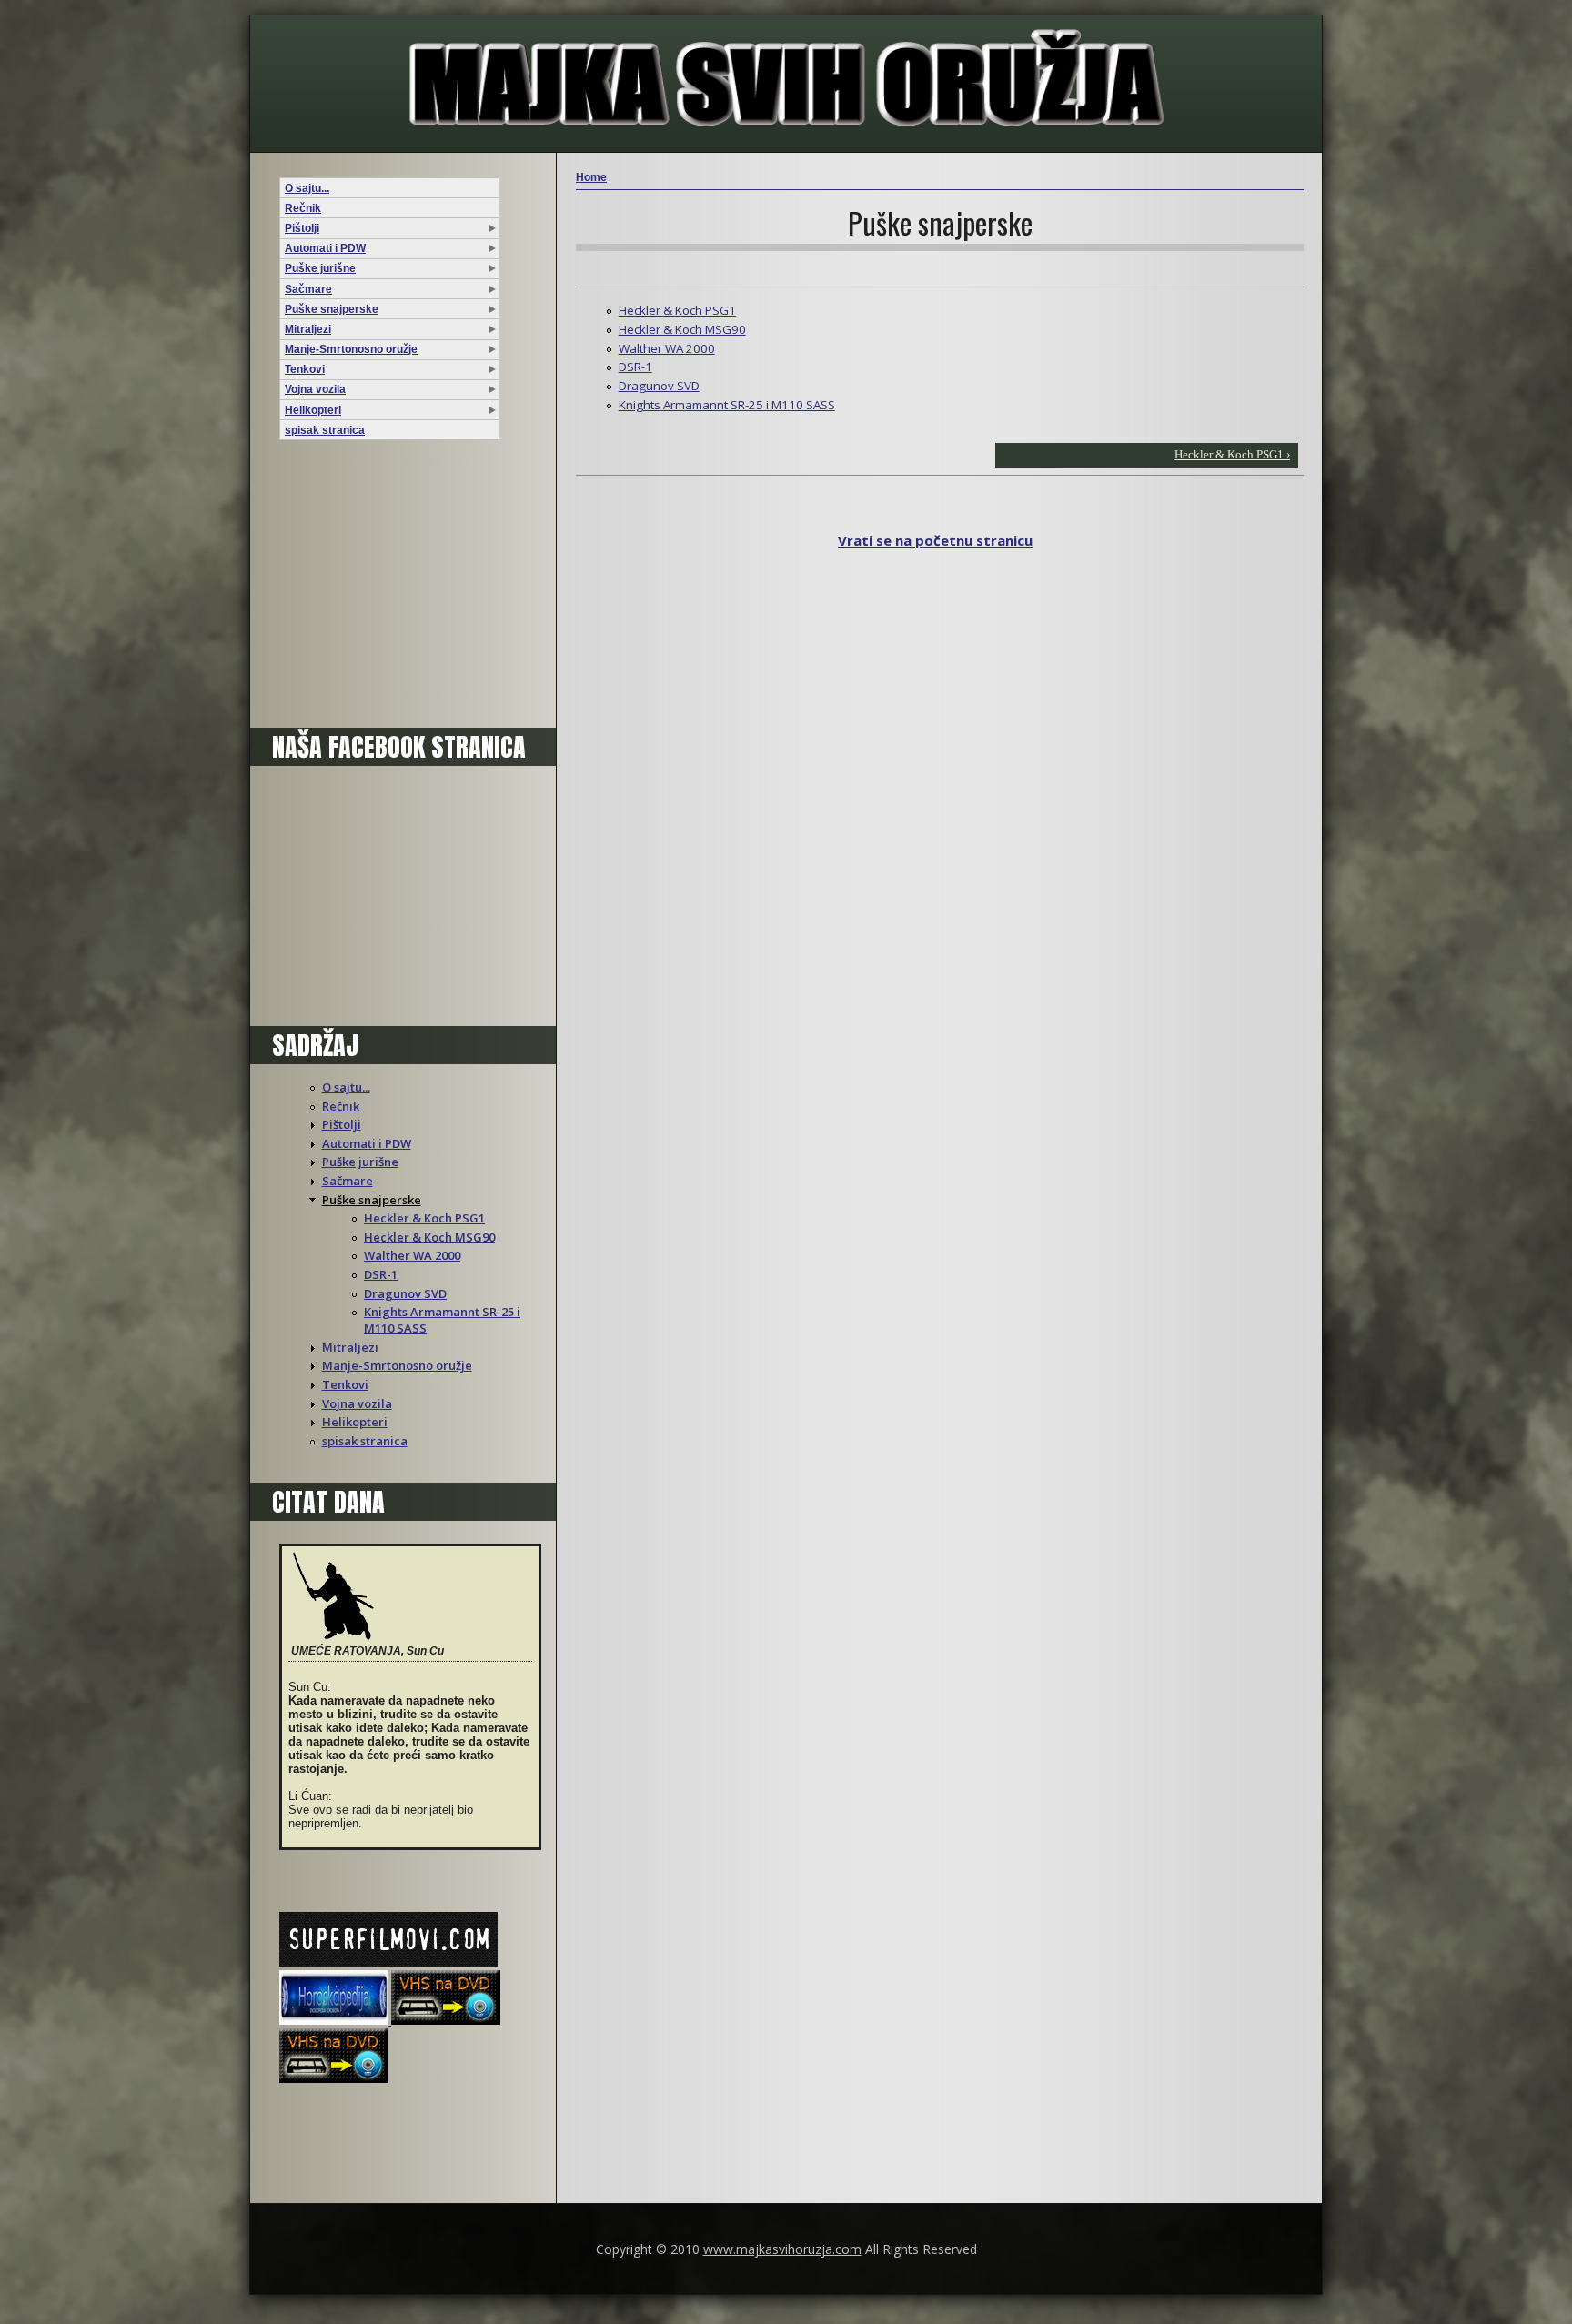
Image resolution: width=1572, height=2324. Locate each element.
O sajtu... (307, 188)
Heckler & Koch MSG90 (429, 1237)
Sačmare (308, 289)
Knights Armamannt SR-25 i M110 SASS (727, 405)
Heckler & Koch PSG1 (424, 1218)
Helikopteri (313, 410)
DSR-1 (381, 1274)
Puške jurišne (320, 268)
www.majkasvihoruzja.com (782, 2249)
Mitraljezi (308, 329)
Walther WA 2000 (412, 1255)
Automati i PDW (325, 248)
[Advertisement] (393, 589)
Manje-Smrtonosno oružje (351, 349)
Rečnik (303, 208)
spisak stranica (325, 430)
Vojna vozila (315, 389)
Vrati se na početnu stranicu (935, 540)
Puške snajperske (332, 309)
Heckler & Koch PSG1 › (1232, 454)
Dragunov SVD (405, 1293)
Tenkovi (305, 369)
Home (591, 177)
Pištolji (302, 228)
